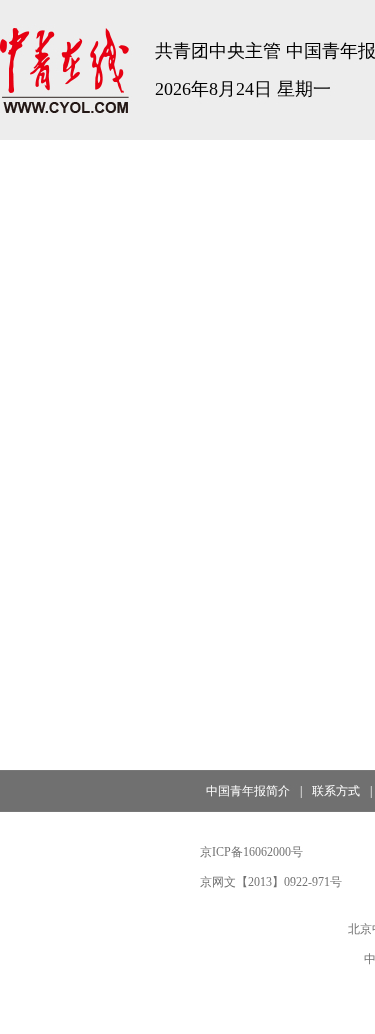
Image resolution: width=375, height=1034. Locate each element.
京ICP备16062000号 (251, 852)
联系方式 (336, 791)
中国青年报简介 (248, 791)
